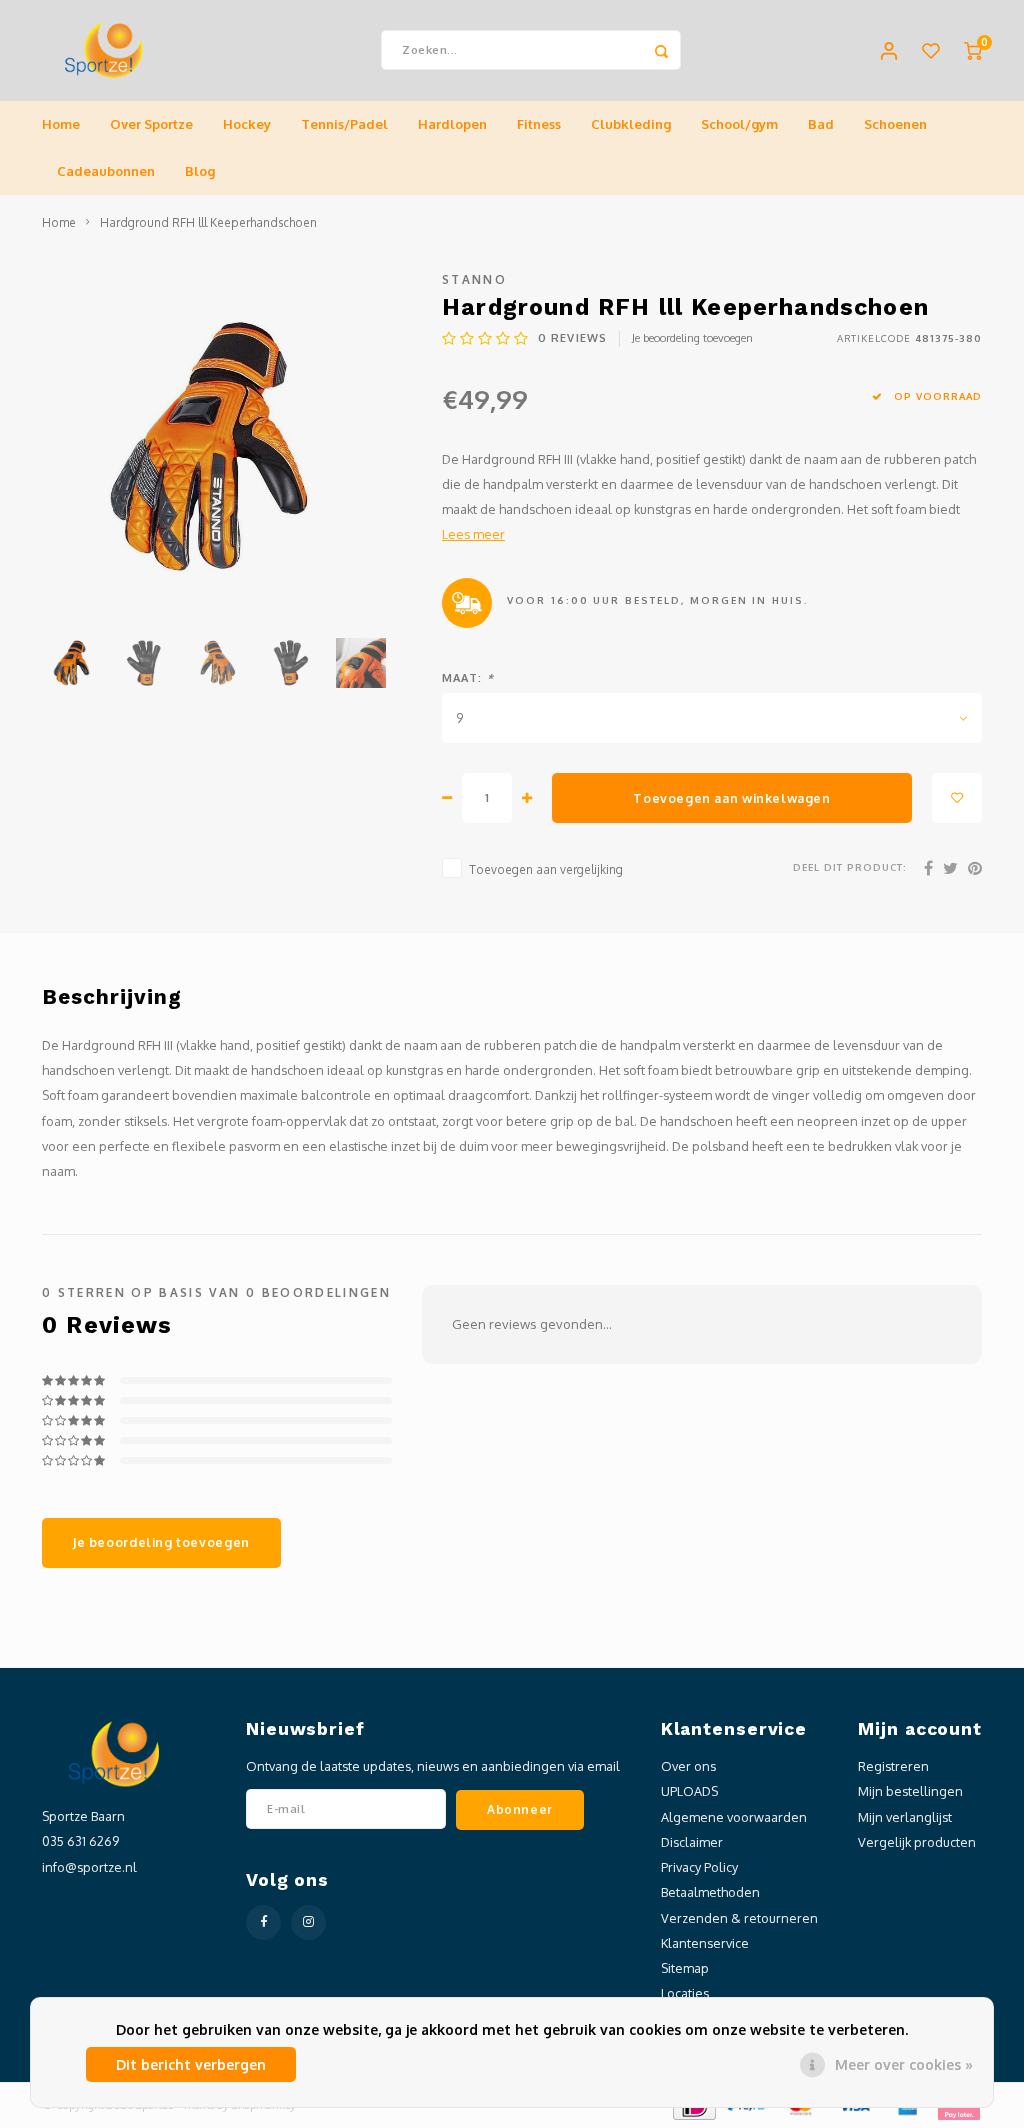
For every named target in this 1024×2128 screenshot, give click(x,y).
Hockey (247, 124)
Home (61, 124)
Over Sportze (151, 124)
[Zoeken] (661, 50)
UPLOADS (689, 1791)
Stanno (474, 279)
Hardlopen (452, 124)
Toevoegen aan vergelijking (546, 869)
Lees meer (473, 534)
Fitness (539, 124)
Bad (821, 124)
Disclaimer (692, 1842)
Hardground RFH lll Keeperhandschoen (208, 222)
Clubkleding (631, 124)
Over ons (688, 1766)
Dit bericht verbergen (191, 2064)
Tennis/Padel (344, 124)
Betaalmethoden (710, 1892)
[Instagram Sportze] (308, 1922)
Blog (200, 171)
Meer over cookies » (904, 2064)
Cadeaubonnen (106, 171)
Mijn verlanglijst (905, 1817)
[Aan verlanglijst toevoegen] (957, 798)
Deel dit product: (850, 867)
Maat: (468, 678)
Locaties (685, 1993)
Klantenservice (705, 1943)
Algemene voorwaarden (734, 1817)
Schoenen (895, 124)
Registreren (893, 1766)
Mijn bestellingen (910, 1791)
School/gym (739, 124)
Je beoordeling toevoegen (692, 338)
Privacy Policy (699, 1867)
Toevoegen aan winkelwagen (731, 798)
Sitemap (685, 1968)
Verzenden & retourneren (739, 1918)
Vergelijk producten (917, 1842)
